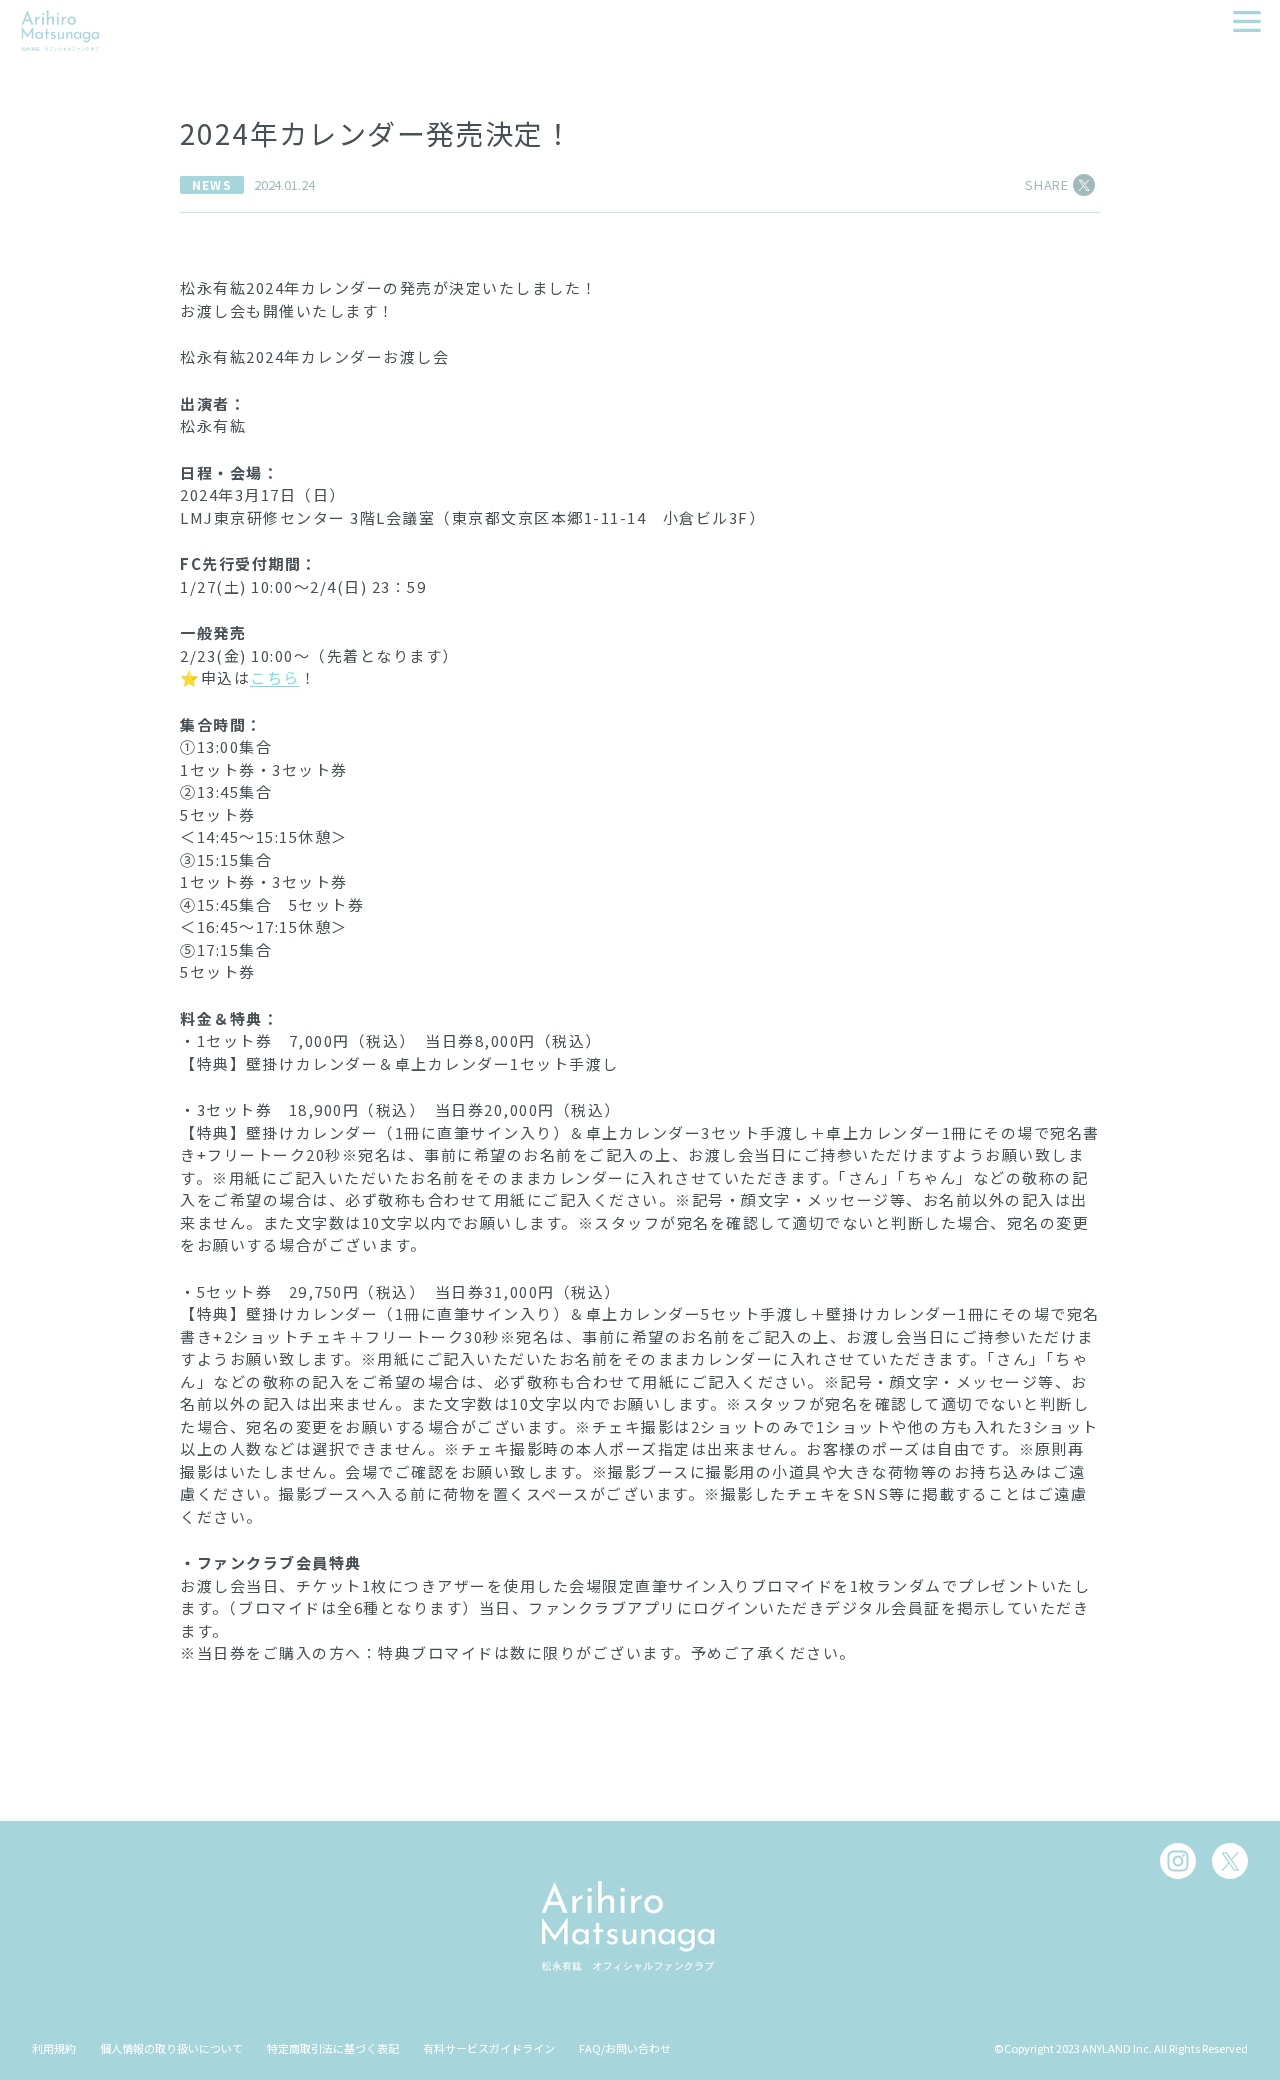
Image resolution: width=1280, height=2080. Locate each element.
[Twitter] (1230, 1861)
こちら (275, 677)
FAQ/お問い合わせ (625, 2048)
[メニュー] (1247, 21)
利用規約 (54, 2048)
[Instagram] (1178, 1861)
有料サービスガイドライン (489, 2048)
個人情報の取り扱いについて (171, 2048)
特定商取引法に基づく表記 (333, 2048)
